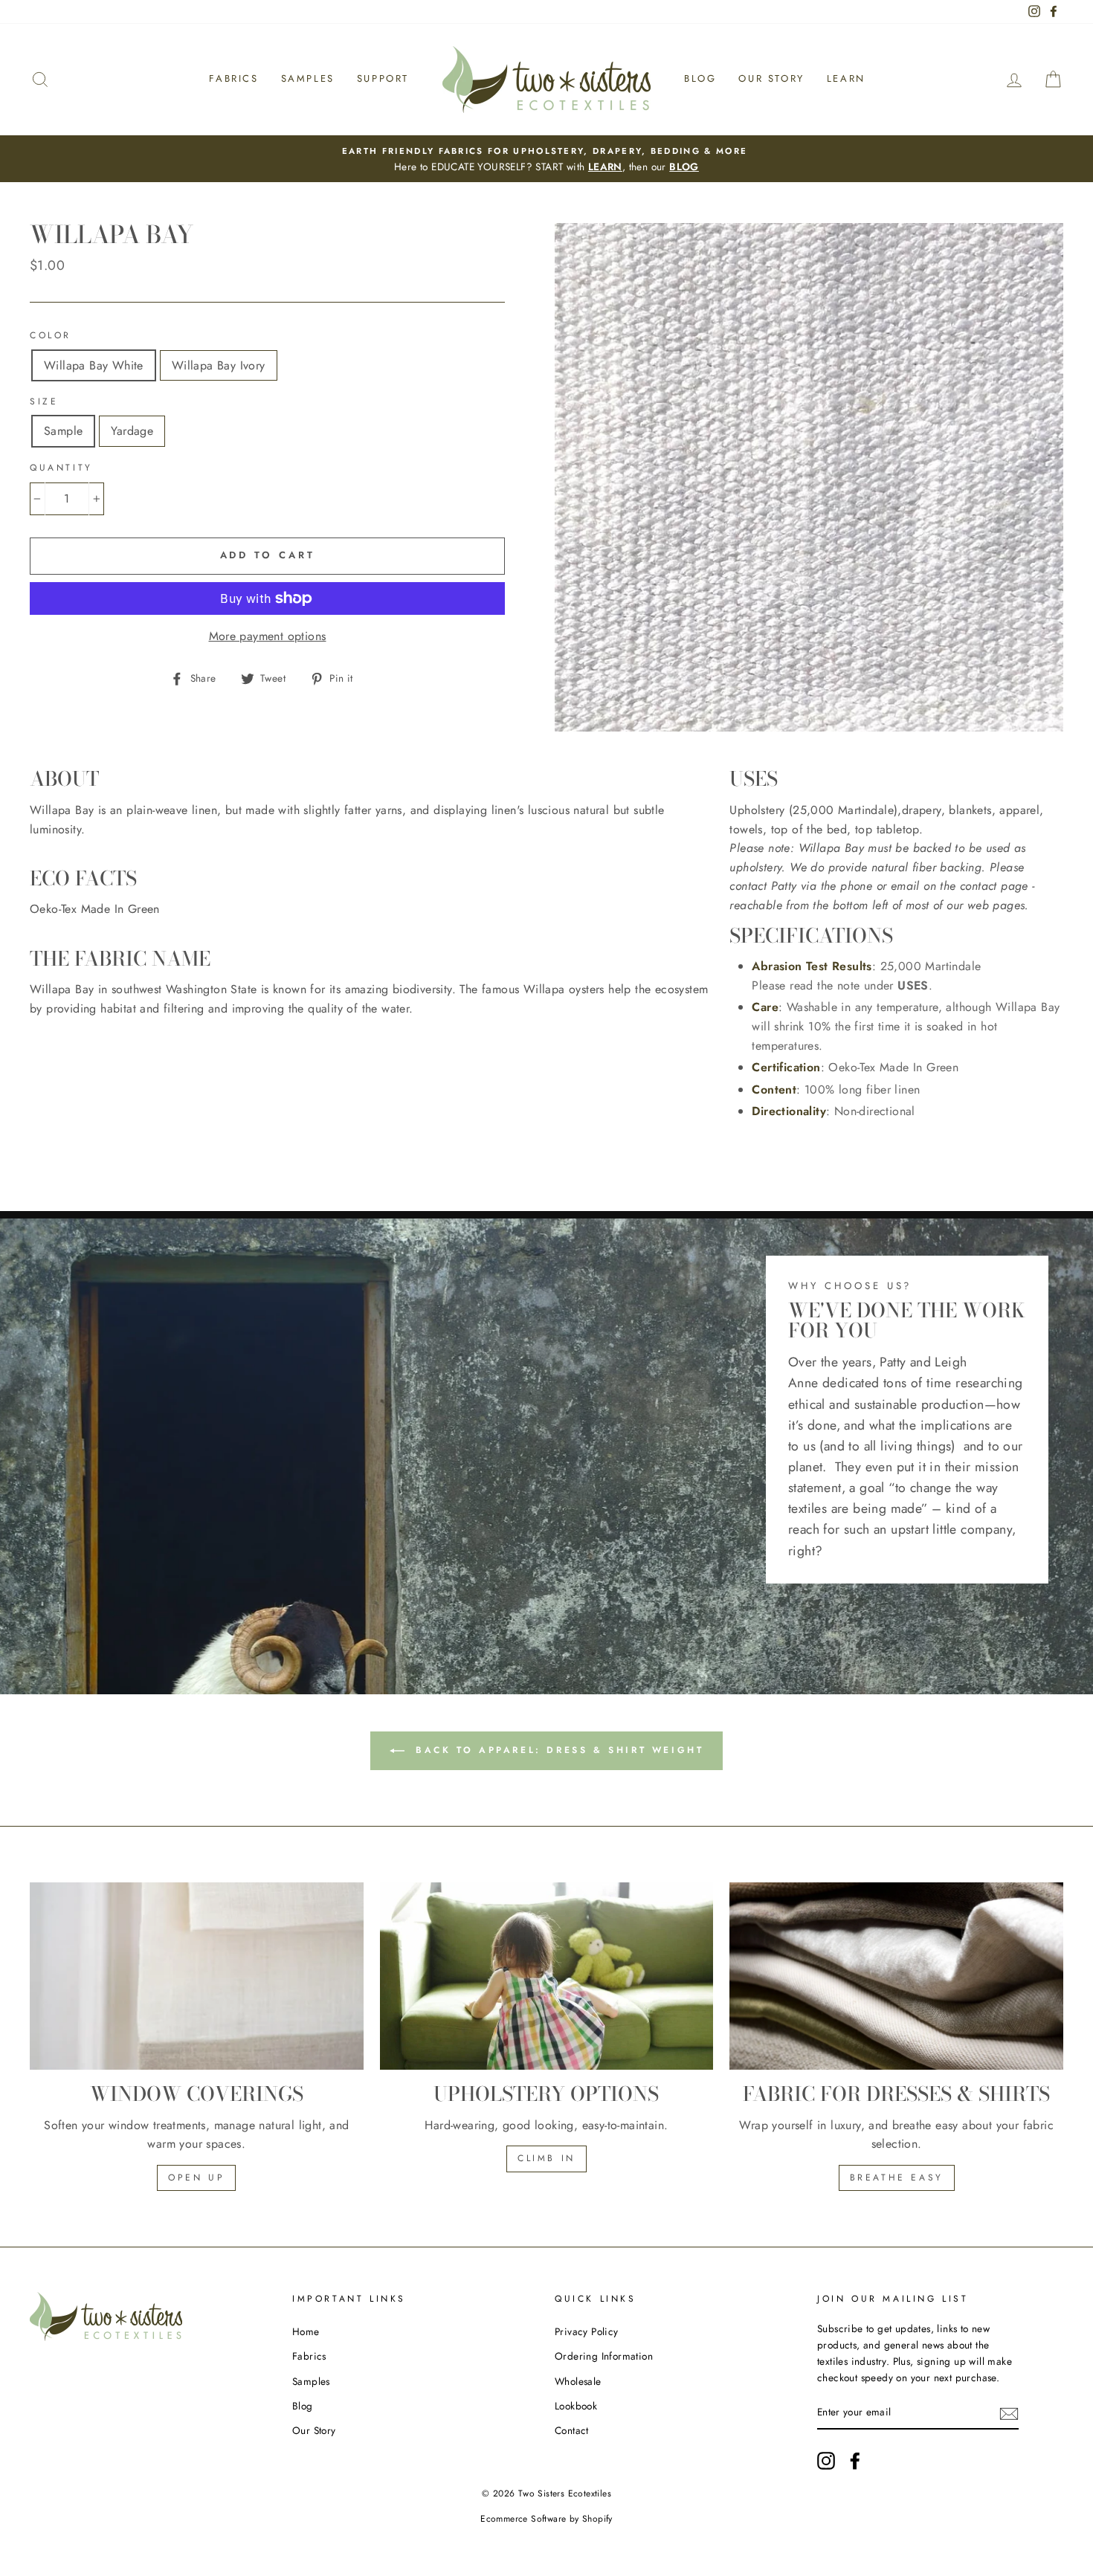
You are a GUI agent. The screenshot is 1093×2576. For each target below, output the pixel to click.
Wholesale (578, 2381)
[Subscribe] (1009, 2413)
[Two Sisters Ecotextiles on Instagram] (826, 2461)
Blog (700, 78)
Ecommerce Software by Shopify (546, 2519)
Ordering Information (604, 2356)
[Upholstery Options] (547, 1976)
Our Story (771, 78)
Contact (572, 2430)
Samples (308, 78)
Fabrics (233, 78)
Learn (846, 78)
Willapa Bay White (94, 365)
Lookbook (576, 2406)
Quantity (61, 468)
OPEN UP (196, 2178)
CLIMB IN (546, 2158)
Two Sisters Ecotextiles (565, 2493)
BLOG (684, 167)
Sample (63, 431)
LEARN (605, 167)
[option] (546, 159)
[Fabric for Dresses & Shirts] (896, 1976)
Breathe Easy (897, 2178)
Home (306, 2331)
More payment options (268, 636)
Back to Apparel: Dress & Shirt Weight (557, 1750)
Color (51, 335)
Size (44, 401)
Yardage (132, 431)
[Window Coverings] (197, 1976)
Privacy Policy (587, 2331)
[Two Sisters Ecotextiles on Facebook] (855, 2461)
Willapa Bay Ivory (219, 365)
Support (383, 78)
